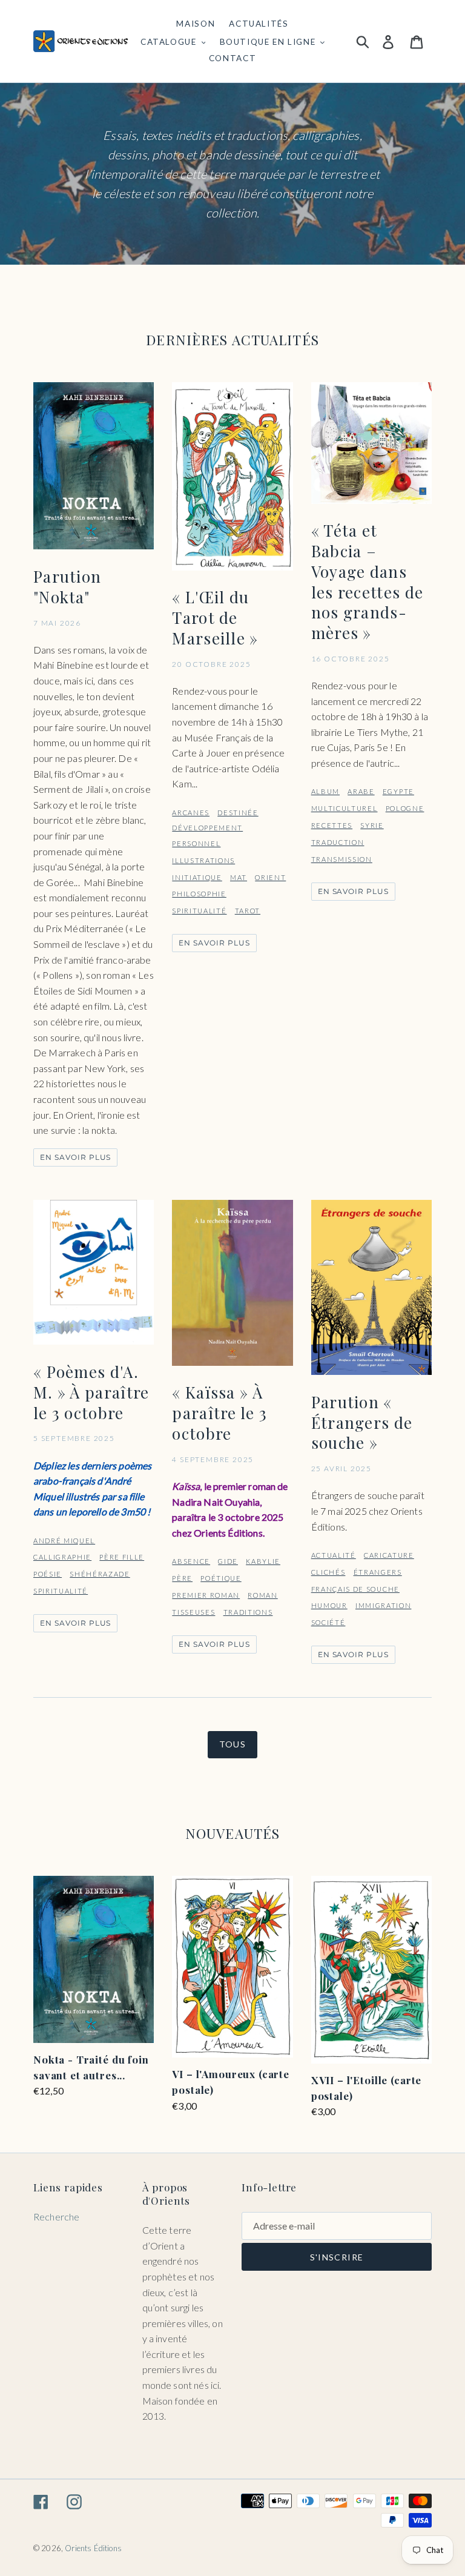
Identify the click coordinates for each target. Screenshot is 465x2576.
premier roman (206, 1595)
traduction (338, 842)
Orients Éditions (93, 2548)
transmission (342, 859)
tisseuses (193, 1612)
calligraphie (62, 1557)
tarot (248, 911)
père (182, 1578)
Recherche (56, 2217)
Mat (239, 877)
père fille (122, 1557)
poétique (221, 1578)
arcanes (191, 813)
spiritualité (199, 911)
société (328, 1622)
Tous (233, 1744)
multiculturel (345, 808)
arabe (361, 791)
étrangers (378, 1572)
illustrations (203, 860)
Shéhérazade (100, 1574)
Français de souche (355, 1589)
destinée (238, 813)
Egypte (398, 791)
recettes (332, 825)
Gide (228, 1561)
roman (262, 1595)
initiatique (197, 877)
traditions (248, 1612)
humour (329, 1605)
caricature (389, 1555)
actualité (334, 1555)
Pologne (405, 808)
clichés (328, 1572)
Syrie (372, 825)
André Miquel (64, 1541)
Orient (270, 877)
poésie (48, 1574)
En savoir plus (75, 1157)
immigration (383, 1605)
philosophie (199, 894)
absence (191, 1561)
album (325, 791)
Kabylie (263, 1561)
